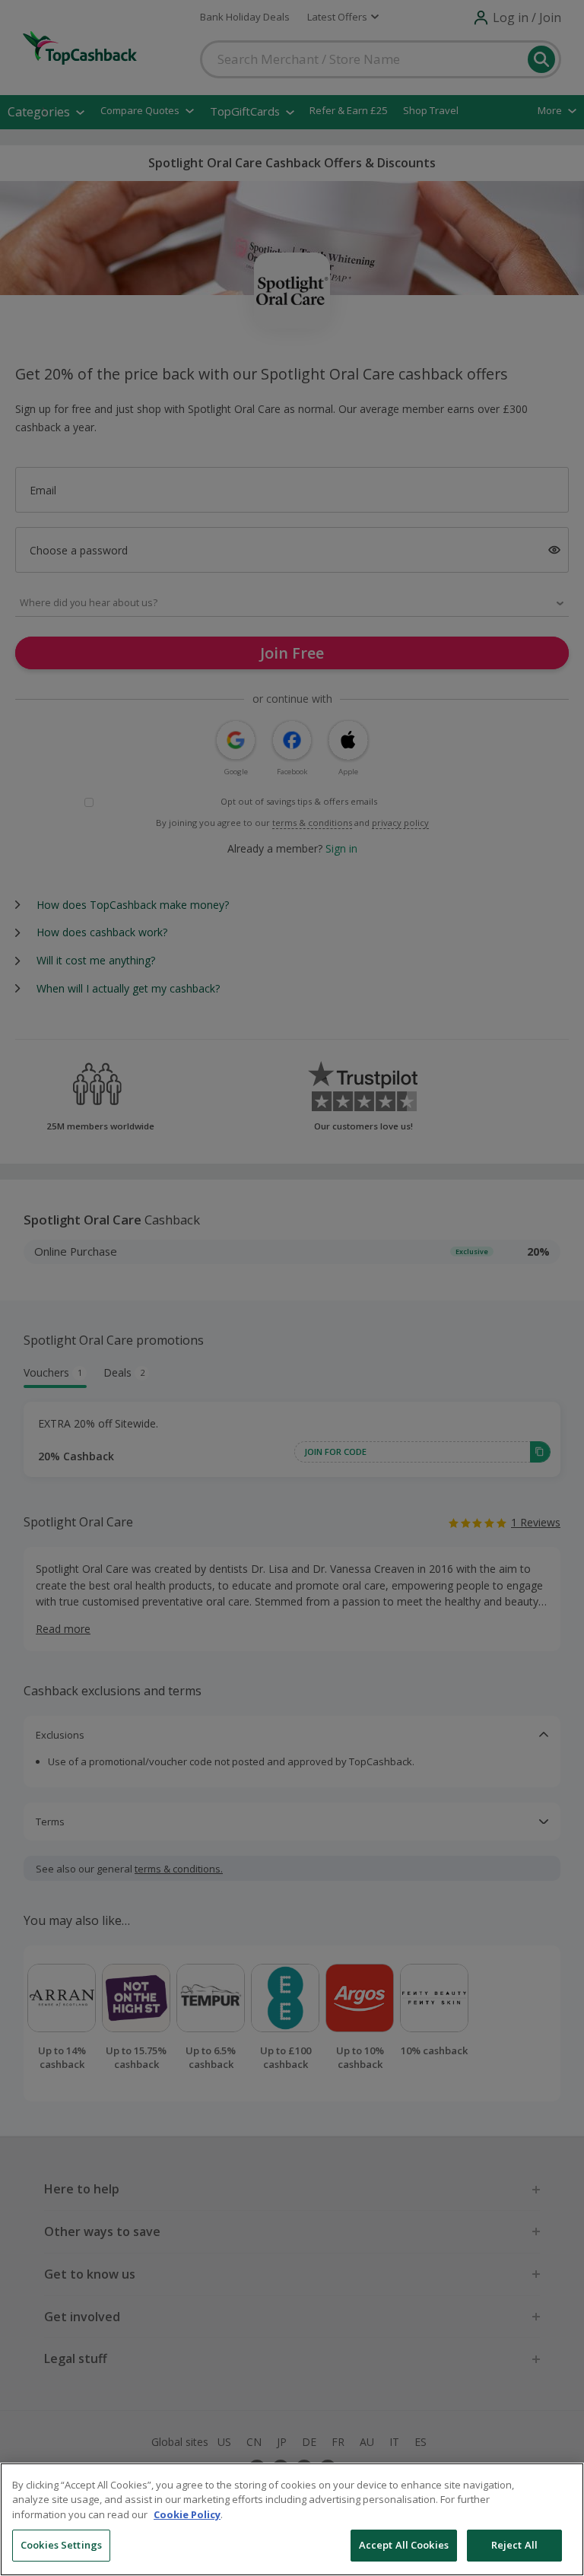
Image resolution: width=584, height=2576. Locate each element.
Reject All (514, 2545)
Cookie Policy (187, 2514)
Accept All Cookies (404, 2545)
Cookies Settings (61, 2545)
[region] (292, 2519)
